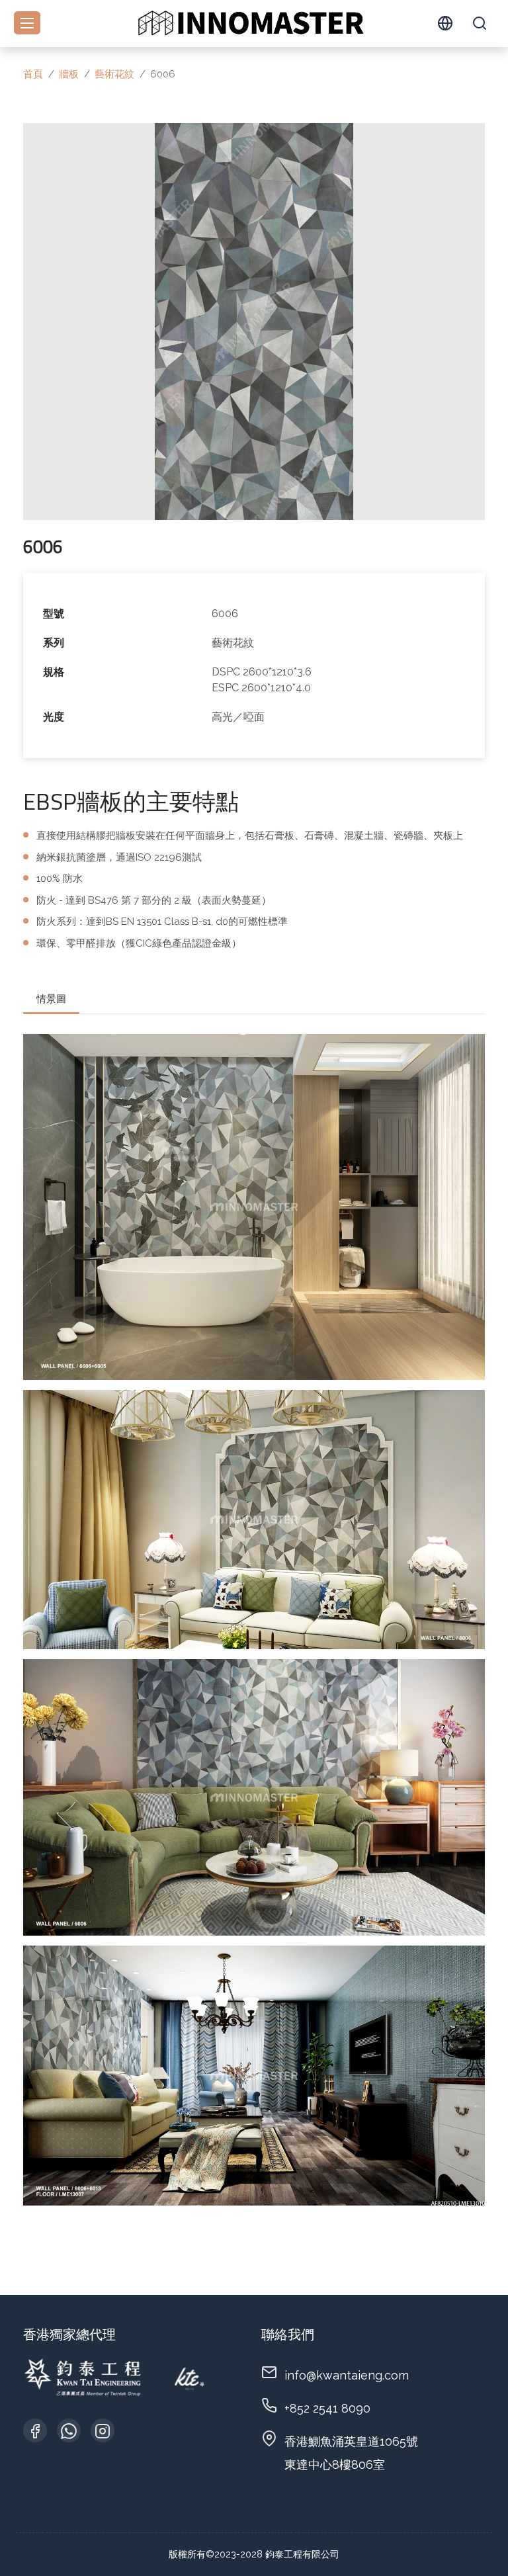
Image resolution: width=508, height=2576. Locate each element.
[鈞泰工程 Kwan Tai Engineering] (250, 22)
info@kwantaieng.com (347, 2375)
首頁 (33, 74)
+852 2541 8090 (327, 2408)
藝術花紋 (114, 74)
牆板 (69, 74)
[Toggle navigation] (27, 23)
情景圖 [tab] (51, 999)
